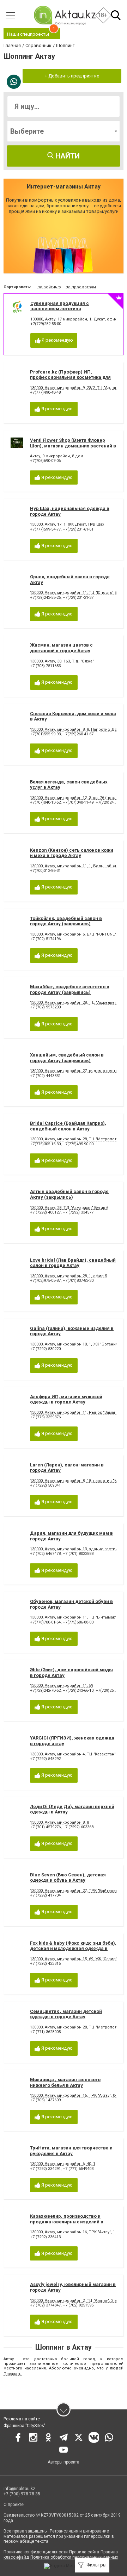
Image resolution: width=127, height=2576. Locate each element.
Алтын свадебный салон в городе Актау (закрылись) (69, 1194)
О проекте (14, 2505)
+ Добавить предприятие (72, 76)
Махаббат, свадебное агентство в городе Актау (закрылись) (70, 989)
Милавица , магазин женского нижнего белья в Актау (65, 2082)
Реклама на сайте (22, 2419)
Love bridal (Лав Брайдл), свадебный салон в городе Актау (73, 1263)
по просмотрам (81, 287)
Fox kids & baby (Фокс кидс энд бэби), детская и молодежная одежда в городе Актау (73, 1949)
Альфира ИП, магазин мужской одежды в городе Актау (66, 1399)
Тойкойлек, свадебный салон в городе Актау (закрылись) (66, 921)
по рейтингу (49, 287)
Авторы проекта (64, 2462)
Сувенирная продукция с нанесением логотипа (60, 306)
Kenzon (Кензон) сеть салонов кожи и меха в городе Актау (72, 853)
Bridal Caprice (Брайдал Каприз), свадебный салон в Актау (68, 1126)
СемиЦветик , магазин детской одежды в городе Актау (66, 2014)
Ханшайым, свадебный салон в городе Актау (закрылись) (67, 1058)
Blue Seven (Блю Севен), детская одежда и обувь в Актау (68, 1878)
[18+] (65, 15)
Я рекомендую (57, 340)
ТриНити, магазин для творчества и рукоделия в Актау (71, 2151)
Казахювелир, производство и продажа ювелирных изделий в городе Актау (67, 2222)
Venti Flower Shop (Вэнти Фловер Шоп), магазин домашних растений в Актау (73, 446)
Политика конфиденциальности (36, 2552)
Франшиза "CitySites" (25, 2426)
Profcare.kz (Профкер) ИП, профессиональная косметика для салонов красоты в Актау (70, 377)
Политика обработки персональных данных (74, 2557)
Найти (67, 156)
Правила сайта (84, 2552)
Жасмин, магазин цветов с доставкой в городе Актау (61, 648)
